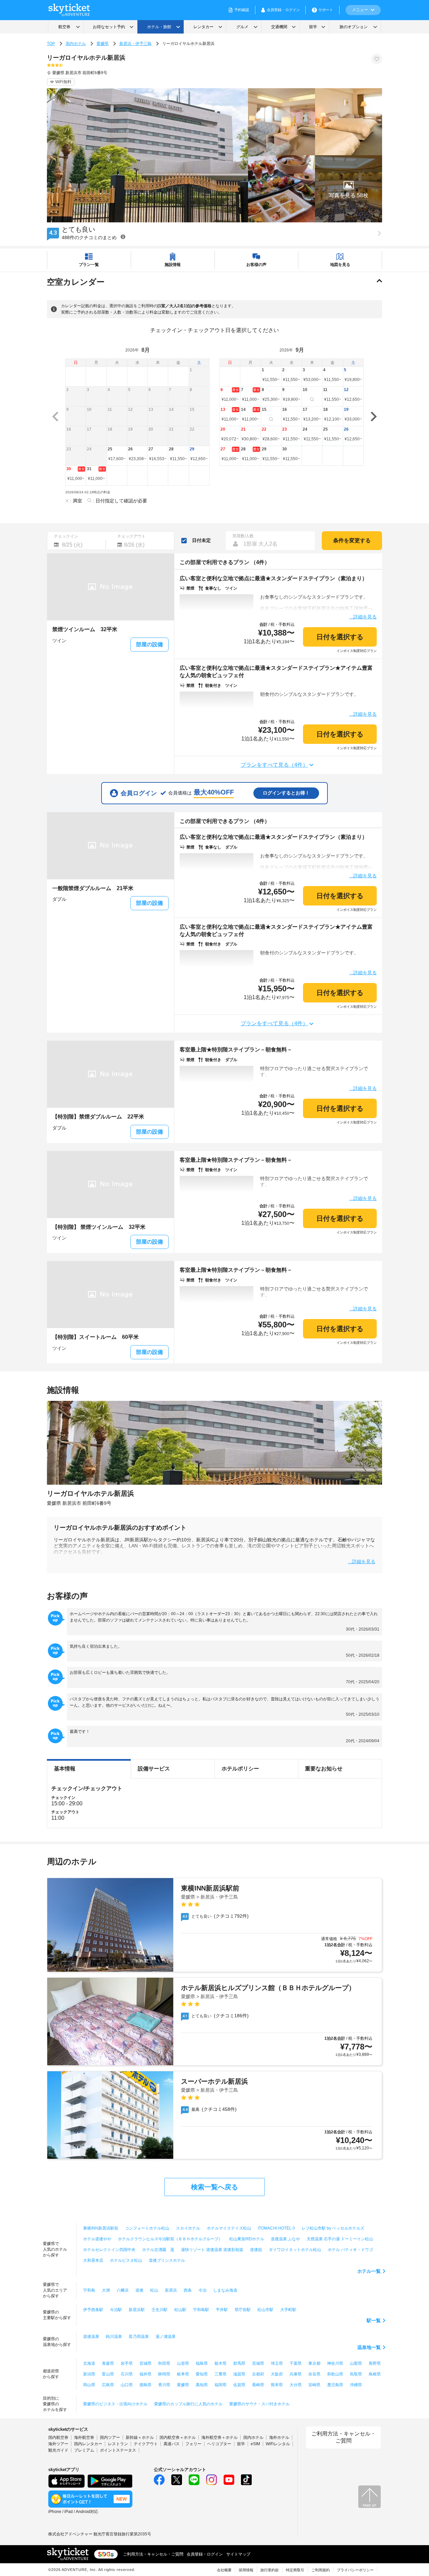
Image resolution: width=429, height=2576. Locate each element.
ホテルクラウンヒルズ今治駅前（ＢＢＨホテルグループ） (170, 2239)
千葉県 (296, 2363)
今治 (202, 2290)
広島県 (108, 2385)
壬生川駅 (160, 2310)
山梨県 (356, 2363)
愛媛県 (103, 44)
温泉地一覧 (369, 2347)
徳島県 (145, 2385)
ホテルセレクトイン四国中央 (109, 2250)
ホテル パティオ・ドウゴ (350, 2250)
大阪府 (277, 2374)
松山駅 (180, 2310)
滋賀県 (239, 2374)
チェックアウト (131, 536)
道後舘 (256, 2250)
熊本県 (277, 2385)
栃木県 (221, 2363)
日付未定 (201, 540)
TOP (51, 44)
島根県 (375, 2374)
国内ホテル (76, 44)
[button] (349, 189)
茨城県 (258, 2363)
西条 (188, 2290)
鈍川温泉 (114, 2337)
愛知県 (202, 2374)
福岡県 (221, 2385)
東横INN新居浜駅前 (101, 2228)
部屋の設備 (149, 644)
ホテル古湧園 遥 (158, 2250)
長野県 (375, 2363)
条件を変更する (352, 540)
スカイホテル (188, 2228)
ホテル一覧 (369, 2271)
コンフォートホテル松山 (147, 2228)
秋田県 (164, 2363)
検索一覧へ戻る (214, 2187)
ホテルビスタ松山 (126, 2260)
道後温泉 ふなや (285, 2239)
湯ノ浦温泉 (166, 2337)
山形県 (183, 2363)
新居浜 (171, 2290)
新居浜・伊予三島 (135, 44)
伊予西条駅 (93, 2310)
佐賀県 (239, 2385)
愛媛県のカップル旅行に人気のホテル (188, 2404)
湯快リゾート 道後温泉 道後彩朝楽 (212, 2250)
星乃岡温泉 (139, 2337)
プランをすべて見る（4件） (274, 765)
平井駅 (222, 2310)
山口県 (127, 2385)
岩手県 (127, 2363)
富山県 (108, 2374)
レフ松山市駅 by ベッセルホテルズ (333, 2228)
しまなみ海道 (225, 2290)
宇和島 (89, 2290)
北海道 (89, 2363)
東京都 (314, 2363)
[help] (123, 237)
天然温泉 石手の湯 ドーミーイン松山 (340, 2239)
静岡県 (164, 2374)
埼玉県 (277, 2363)
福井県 (145, 2374)
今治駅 (116, 2310)
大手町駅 (288, 2310)
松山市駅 (265, 2310)
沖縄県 (356, 2385)
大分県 (296, 2385)
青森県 (108, 2363)
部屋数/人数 (243, 536)
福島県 (202, 2363)
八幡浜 (123, 2290)
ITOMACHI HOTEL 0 (276, 2228)
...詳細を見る (363, 617)
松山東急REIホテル (247, 2239)
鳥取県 (356, 2374)
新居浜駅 (137, 2310)
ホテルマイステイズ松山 (229, 2228)
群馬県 (239, 2363)
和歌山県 (335, 2374)
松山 (154, 2290)
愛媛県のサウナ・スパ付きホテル (259, 2404)
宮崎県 (314, 2385)
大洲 (106, 2290)
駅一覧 (374, 2320)
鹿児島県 (335, 2385)
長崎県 (258, 2385)
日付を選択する (340, 637)
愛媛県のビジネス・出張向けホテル (115, 2404)
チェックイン (66, 536)
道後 (139, 2290)
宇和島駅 (201, 2310)
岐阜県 (183, 2374)
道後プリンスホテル (167, 2260)
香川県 (164, 2385)
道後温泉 (91, 2337)
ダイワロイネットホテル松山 (295, 2250)
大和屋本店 (93, 2260)
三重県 (221, 2374)
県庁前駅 (243, 2310)
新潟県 (89, 2374)
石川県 (127, 2374)
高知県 (202, 2385)
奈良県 (314, 2374)
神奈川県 (335, 2363)
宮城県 (145, 2363)
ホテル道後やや (97, 2239)
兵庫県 (296, 2374)
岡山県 (89, 2385)
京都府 (258, 2374)
